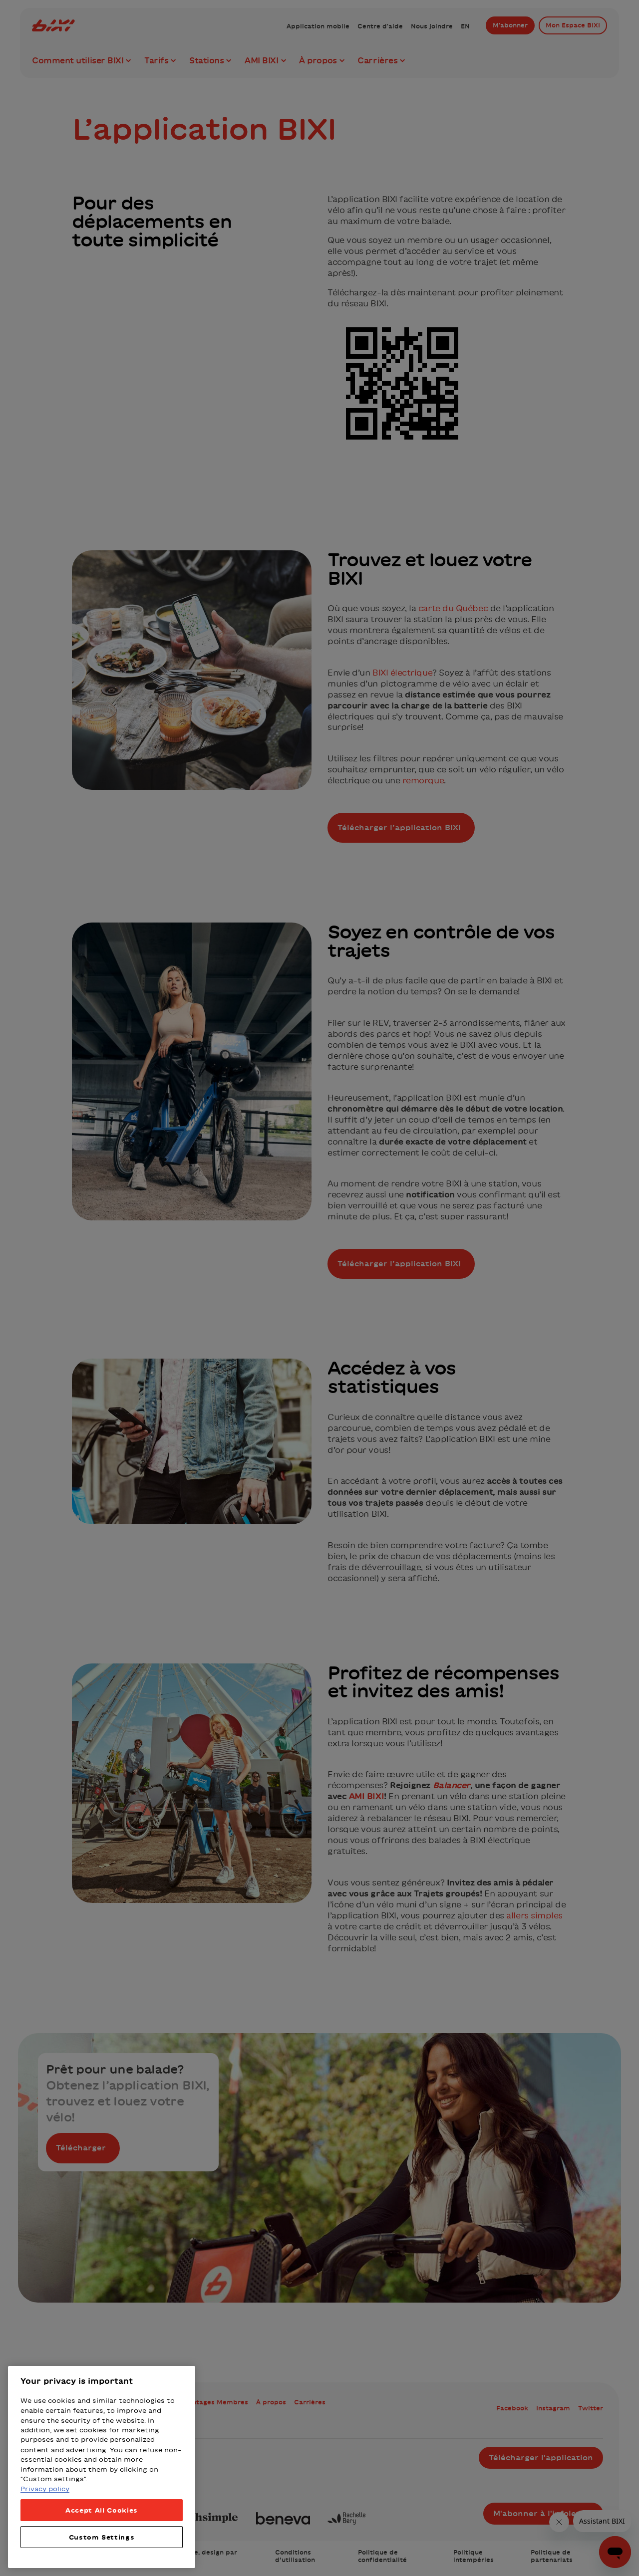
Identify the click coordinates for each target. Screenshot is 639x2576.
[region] (102, 2467)
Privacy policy (45, 2489)
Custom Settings (102, 2537)
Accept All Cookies (102, 2510)
